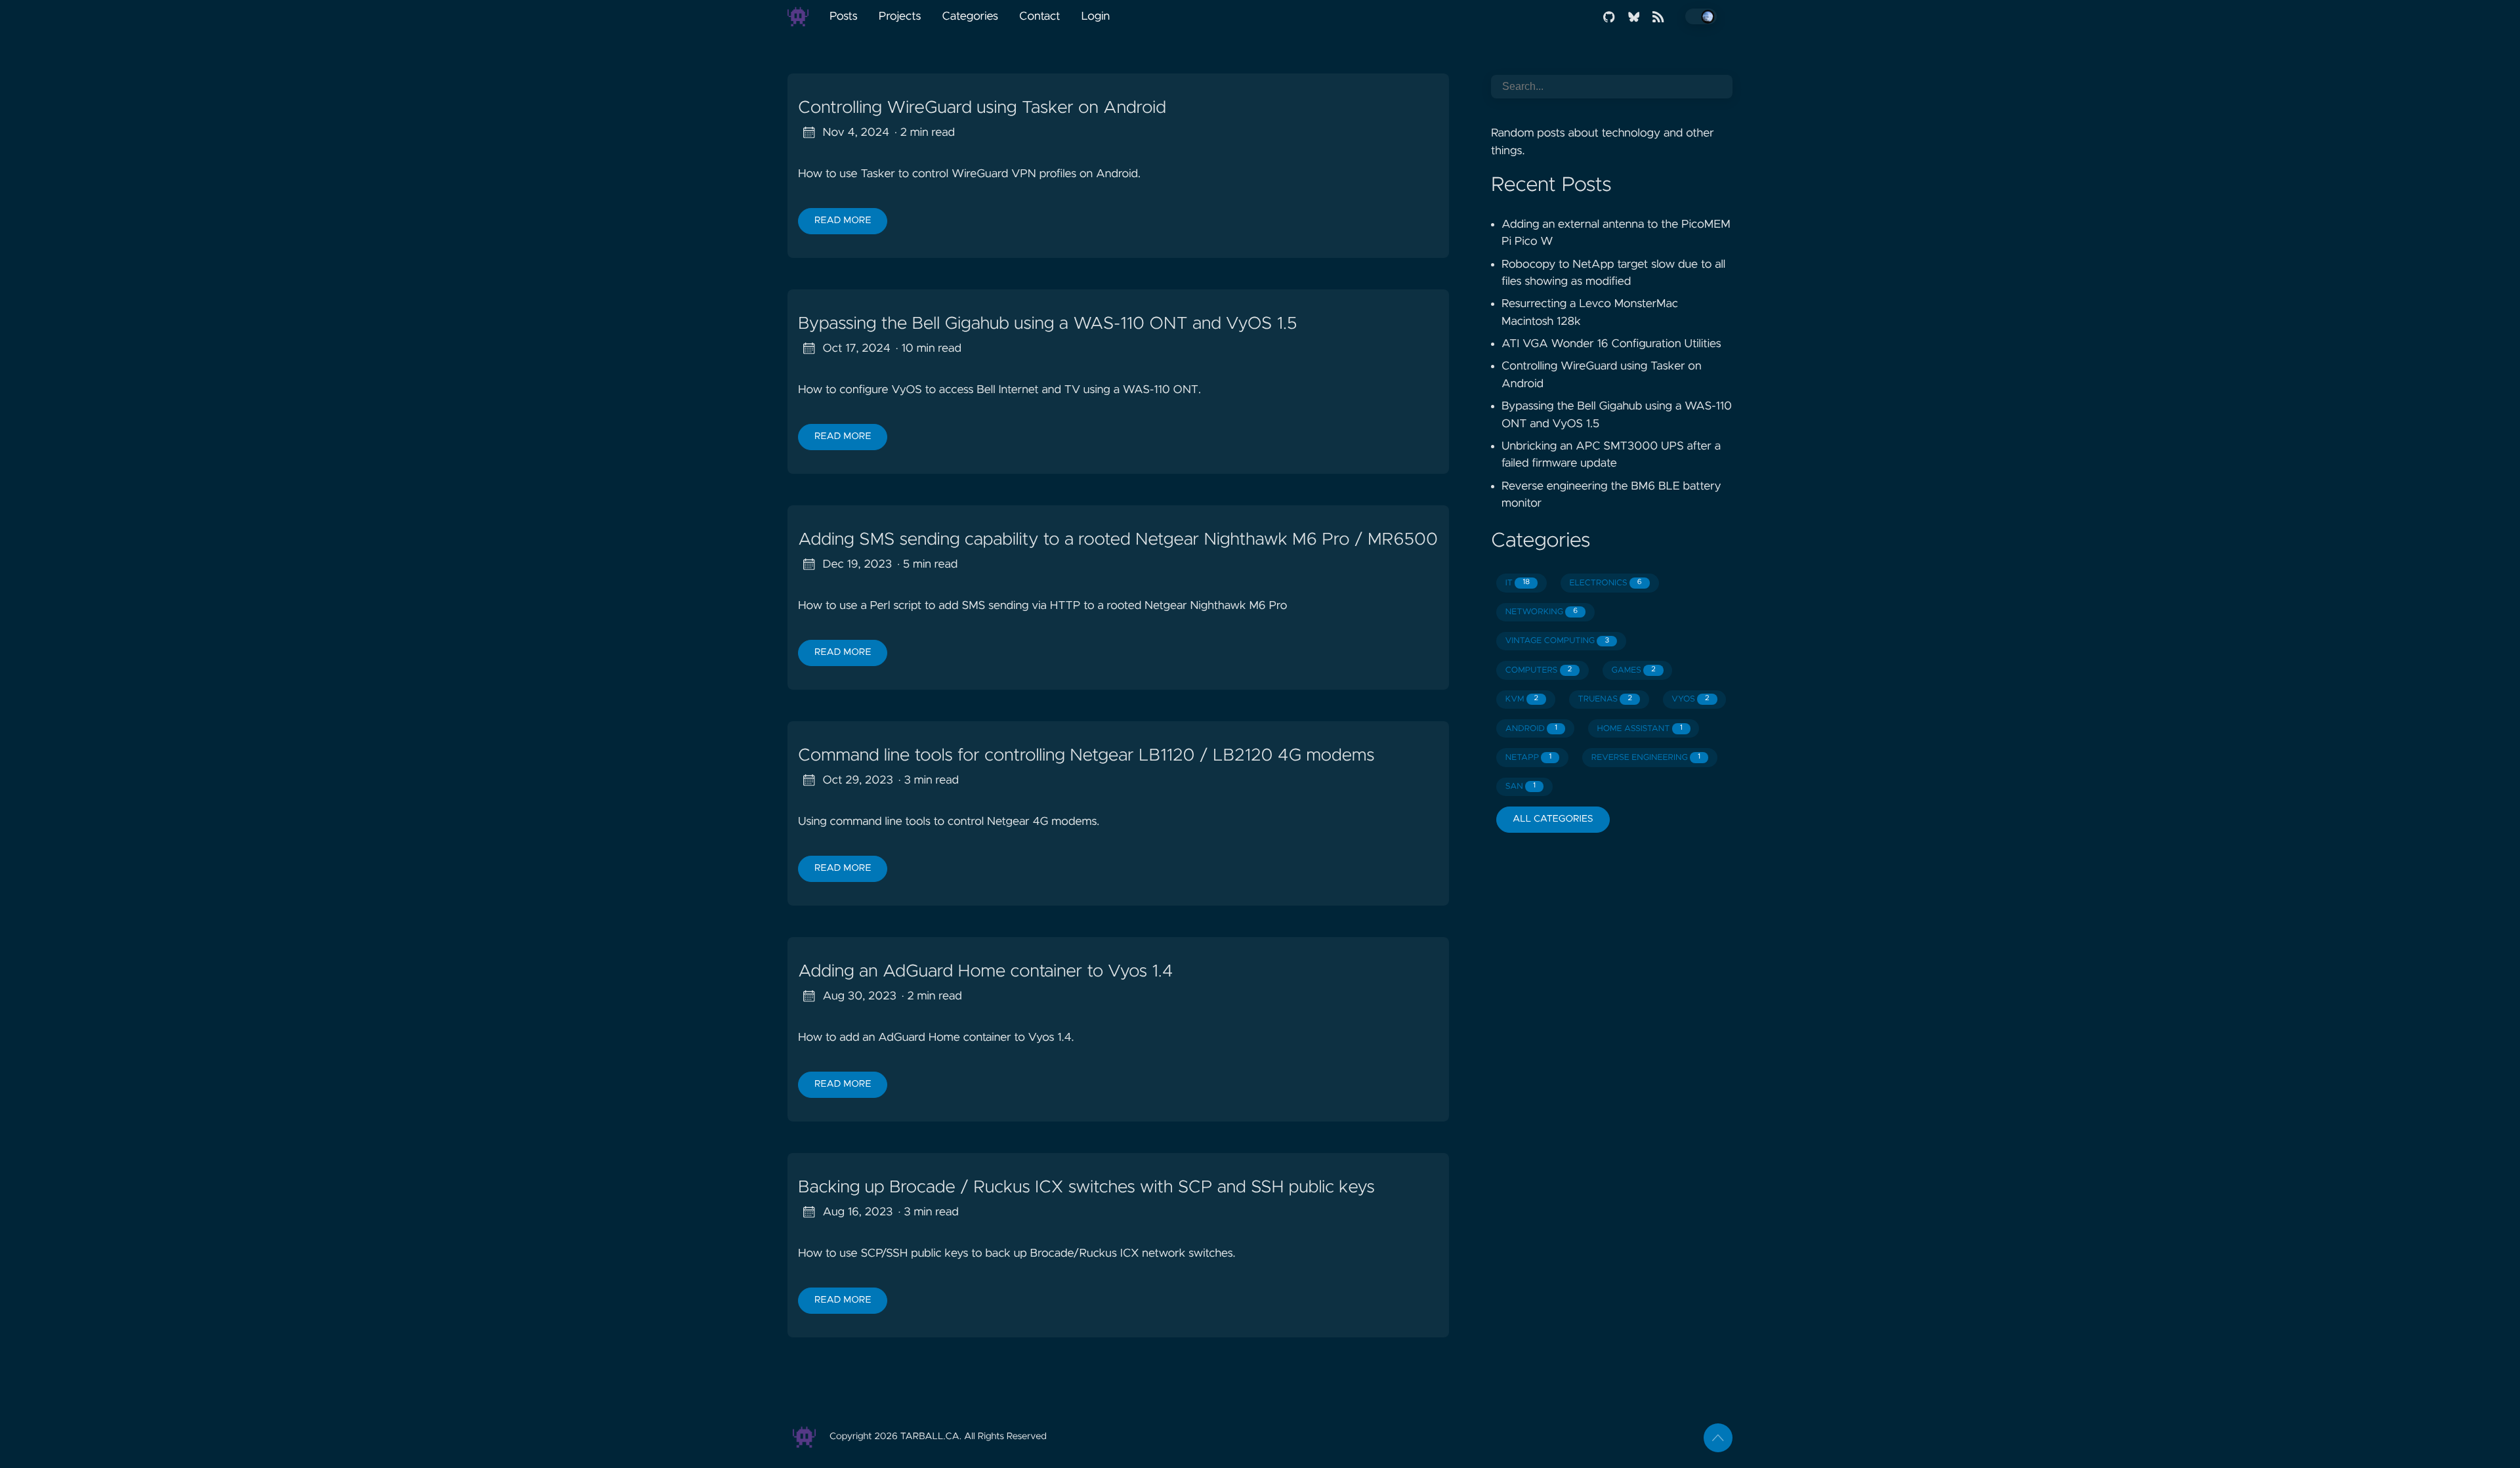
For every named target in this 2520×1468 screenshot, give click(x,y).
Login (1095, 16)
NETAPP (1529, 758)
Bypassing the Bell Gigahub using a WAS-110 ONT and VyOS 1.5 (1047, 324)
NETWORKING (1542, 612)
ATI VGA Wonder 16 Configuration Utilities (1611, 344)
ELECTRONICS (1605, 583)
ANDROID (1531, 729)
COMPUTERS (1539, 670)
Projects (900, 16)
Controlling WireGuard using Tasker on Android (982, 108)
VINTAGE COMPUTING (1557, 641)
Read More (843, 220)
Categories (970, 16)
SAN (1521, 786)
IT (1518, 583)
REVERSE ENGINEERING (1646, 758)
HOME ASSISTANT (1639, 729)
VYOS (1690, 699)
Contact (1039, 16)
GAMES (1634, 670)
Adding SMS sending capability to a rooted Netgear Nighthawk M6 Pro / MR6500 (1118, 540)
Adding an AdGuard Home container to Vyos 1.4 (985, 972)
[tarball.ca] (803, 16)
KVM (1522, 699)
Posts (844, 16)
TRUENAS (1605, 699)
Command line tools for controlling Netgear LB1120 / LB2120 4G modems (1086, 756)
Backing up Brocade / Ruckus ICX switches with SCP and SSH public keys (1086, 1188)
